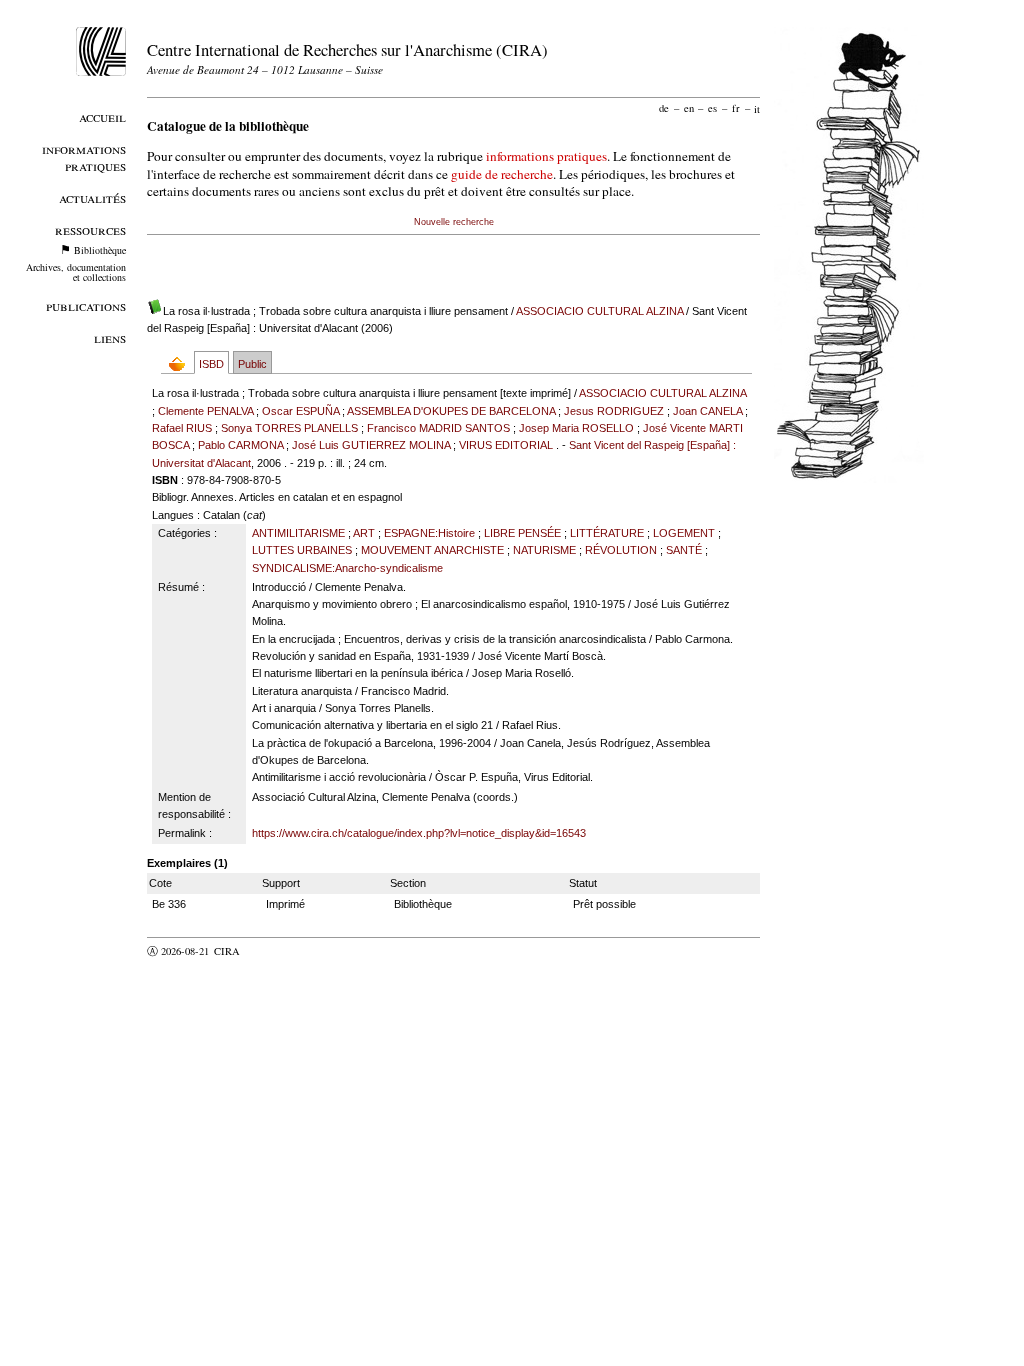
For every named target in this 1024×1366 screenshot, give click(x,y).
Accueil (102, 116)
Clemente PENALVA (205, 411)
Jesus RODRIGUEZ (614, 411)
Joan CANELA (707, 411)
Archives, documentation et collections (76, 272)
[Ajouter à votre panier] (181, 363)
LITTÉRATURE (607, 533)
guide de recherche (502, 174)
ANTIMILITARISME (298, 533)
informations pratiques (546, 156)
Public (252, 364)
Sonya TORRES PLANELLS (289, 428)
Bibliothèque (100, 250)
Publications (86, 305)
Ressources (90, 229)
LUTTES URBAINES (302, 550)
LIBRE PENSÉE (522, 533)
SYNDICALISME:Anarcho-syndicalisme (347, 568)
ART (364, 533)
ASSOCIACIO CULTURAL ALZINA (599, 311)
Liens (110, 337)
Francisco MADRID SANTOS (438, 428)
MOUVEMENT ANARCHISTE (432, 550)
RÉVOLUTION (621, 550)
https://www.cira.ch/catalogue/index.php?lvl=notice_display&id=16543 (419, 833)
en (689, 108)
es (712, 108)
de (664, 108)
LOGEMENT (684, 533)
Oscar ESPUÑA (300, 411)
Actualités (92, 197)
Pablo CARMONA (240, 445)
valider (266, 951)
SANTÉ (684, 550)
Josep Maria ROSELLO (576, 428)
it (757, 108)
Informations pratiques (84, 157)
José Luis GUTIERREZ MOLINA (371, 445)
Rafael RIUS (182, 428)
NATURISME (544, 550)
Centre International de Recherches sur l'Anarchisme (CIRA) (347, 49)
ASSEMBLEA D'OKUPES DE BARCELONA (451, 411)
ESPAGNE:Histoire (429, 533)
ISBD (211, 364)
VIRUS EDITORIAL (506, 445)
